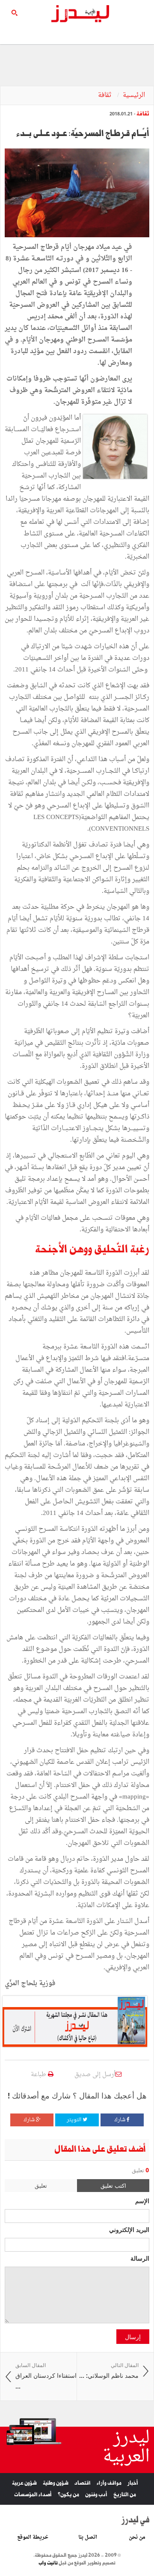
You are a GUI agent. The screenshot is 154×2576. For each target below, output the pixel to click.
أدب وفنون (96, 2495)
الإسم (142, 2201)
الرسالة (140, 2258)
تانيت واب (48, 2563)
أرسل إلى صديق (95, 2075)
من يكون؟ (68, 2495)
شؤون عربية (24, 2483)
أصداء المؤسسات (33, 2495)
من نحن (137, 2537)
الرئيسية (134, 95)
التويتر (75, 2120)
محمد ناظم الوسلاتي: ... (109, 2371)
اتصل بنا (88, 2537)
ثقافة (106, 95)
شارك (120, 2120)
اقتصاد (83, 2483)
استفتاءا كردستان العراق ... (46, 2376)
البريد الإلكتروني (129, 2229)
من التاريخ (125, 2495)
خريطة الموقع (33, 2537)
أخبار (133, 2483)
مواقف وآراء (109, 2483)
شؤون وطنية (56, 2483)
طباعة (39, 2075)
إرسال (133, 2337)
